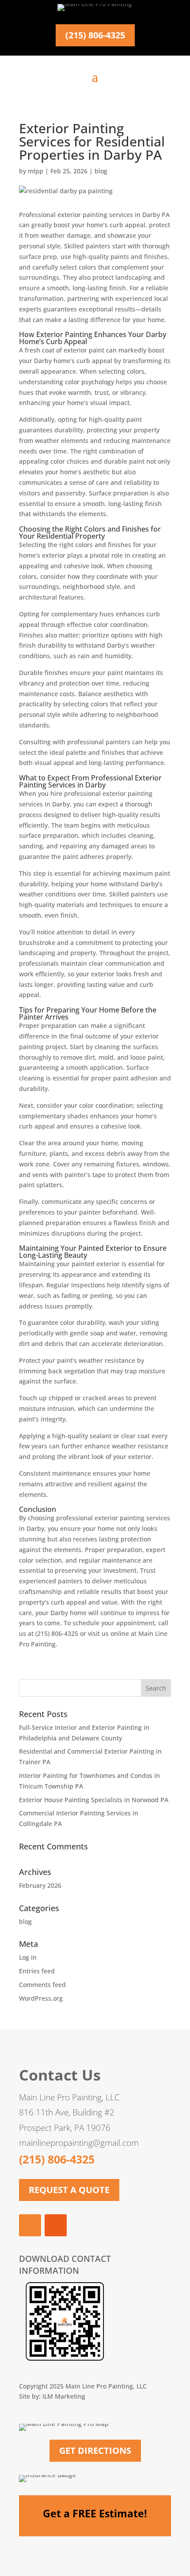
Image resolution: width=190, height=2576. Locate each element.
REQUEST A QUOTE (69, 2190)
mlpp (36, 171)
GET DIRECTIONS (95, 2450)
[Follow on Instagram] (56, 2225)
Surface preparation (119, 493)
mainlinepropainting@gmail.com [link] (79, 2143)
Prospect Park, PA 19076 (65, 2128)
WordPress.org (41, 1998)
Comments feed (42, 1985)
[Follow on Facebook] (30, 2225)
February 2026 (40, 1885)
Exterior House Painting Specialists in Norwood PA (94, 1800)
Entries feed (37, 1971)
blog (101, 171)
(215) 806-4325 (95, 35)
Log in (28, 1957)
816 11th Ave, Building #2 (67, 2112)
